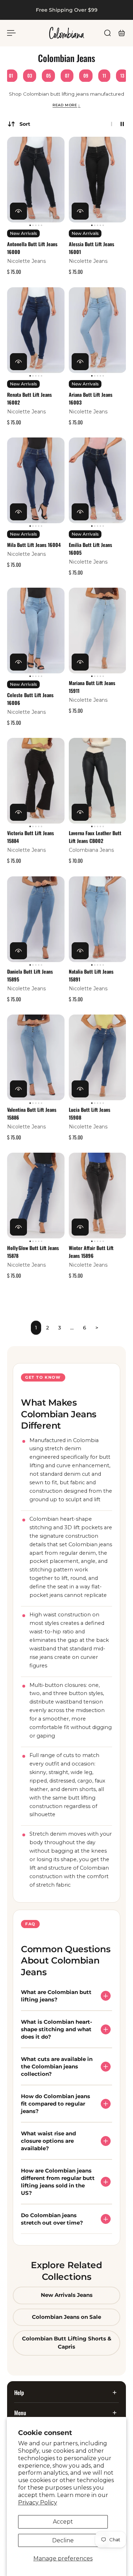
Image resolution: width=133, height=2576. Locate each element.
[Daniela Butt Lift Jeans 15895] (36, 919)
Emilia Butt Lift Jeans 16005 (90, 549)
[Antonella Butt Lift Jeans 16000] (36, 180)
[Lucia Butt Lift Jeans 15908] (98, 1057)
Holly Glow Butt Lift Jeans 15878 (33, 1252)
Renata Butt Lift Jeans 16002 (29, 398)
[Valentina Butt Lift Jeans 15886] (36, 1057)
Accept (63, 2522)
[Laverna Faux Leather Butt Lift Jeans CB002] (98, 781)
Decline (63, 2540)
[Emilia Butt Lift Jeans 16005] (98, 480)
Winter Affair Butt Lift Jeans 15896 (91, 1252)
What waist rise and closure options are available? (48, 2141)
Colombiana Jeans (91, 851)
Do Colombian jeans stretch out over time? (52, 2219)
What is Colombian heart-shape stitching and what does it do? (57, 2030)
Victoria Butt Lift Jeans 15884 (31, 837)
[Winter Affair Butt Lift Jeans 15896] (98, 1196)
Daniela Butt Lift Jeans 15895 (30, 975)
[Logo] (67, 33)
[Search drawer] (107, 33)
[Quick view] (18, 211)
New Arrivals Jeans (67, 2295)
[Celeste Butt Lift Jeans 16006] (36, 631)
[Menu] (11, 33)
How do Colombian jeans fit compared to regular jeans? (56, 2104)
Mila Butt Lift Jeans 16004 (34, 545)
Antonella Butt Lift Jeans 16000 (32, 248)
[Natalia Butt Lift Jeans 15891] (98, 919)
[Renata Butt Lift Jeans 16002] (36, 330)
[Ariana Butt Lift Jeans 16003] (98, 330)
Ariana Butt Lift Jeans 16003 (91, 398)
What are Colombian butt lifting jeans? (56, 1996)
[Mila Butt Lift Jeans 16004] (36, 480)
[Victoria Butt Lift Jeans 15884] (36, 781)
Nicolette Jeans (26, 261)
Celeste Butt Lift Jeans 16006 (30, 699)
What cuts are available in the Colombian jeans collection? (57, 2067)
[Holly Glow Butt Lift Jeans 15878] (36, 1196)
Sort (25, 124)
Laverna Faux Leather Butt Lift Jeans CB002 (95, 837)
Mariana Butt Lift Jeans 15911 (92, 687)
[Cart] (122, 33)
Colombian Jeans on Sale (66, 2317)
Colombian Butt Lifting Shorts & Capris (67, 2343)
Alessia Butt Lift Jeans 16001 (92, 248)
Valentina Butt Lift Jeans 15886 (32, 1114)
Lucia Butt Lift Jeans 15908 (90, 1114)
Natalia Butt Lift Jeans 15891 (91, 975)
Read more (66, 105)
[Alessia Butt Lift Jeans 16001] (98, 180)
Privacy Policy (38, 2502)
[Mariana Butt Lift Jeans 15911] (98, 631)
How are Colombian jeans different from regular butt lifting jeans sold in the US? (58, 2182)
